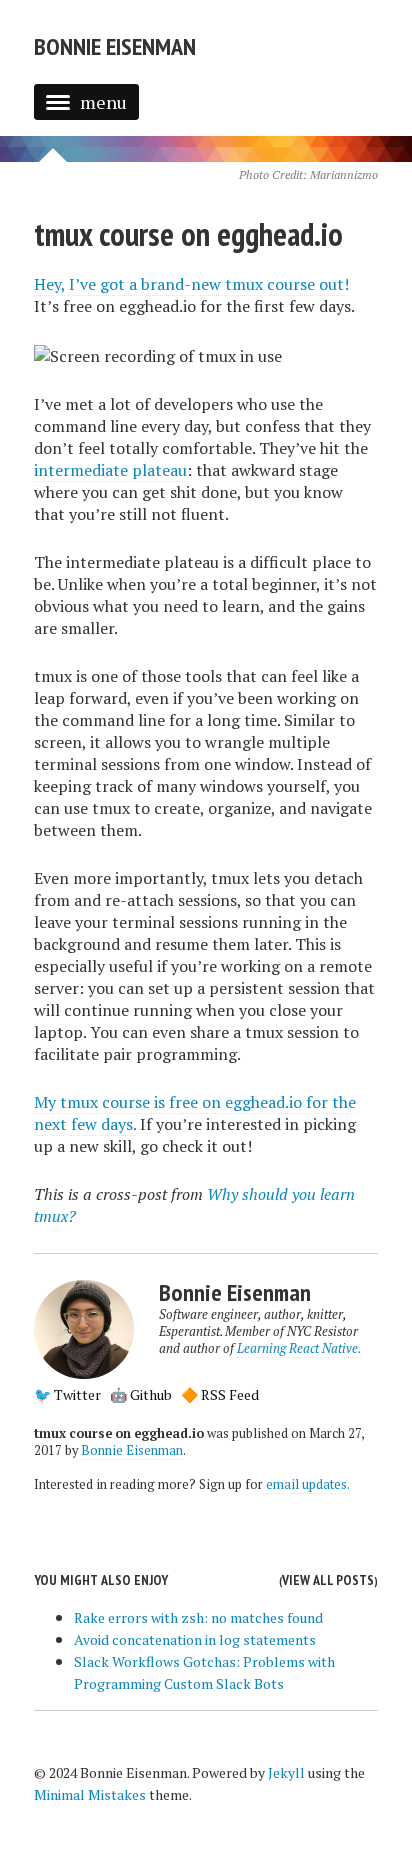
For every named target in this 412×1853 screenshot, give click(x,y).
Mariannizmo (344, 174)
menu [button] (103, 102)
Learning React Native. (299, 1348)
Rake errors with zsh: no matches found (198, 1617)
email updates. (308, 1484)
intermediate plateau (110, 470)
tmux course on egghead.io (188, 234)
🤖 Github (141, 1394)
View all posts (328, 1580)
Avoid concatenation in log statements (195, 1639)
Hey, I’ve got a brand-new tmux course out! (191, 284)
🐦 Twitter (67, 1394)
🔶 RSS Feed (220, 1394)
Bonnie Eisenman (115, 46)
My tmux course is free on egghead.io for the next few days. (195, 1113)
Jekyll (286, 1772)
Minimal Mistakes (90, 1794)
